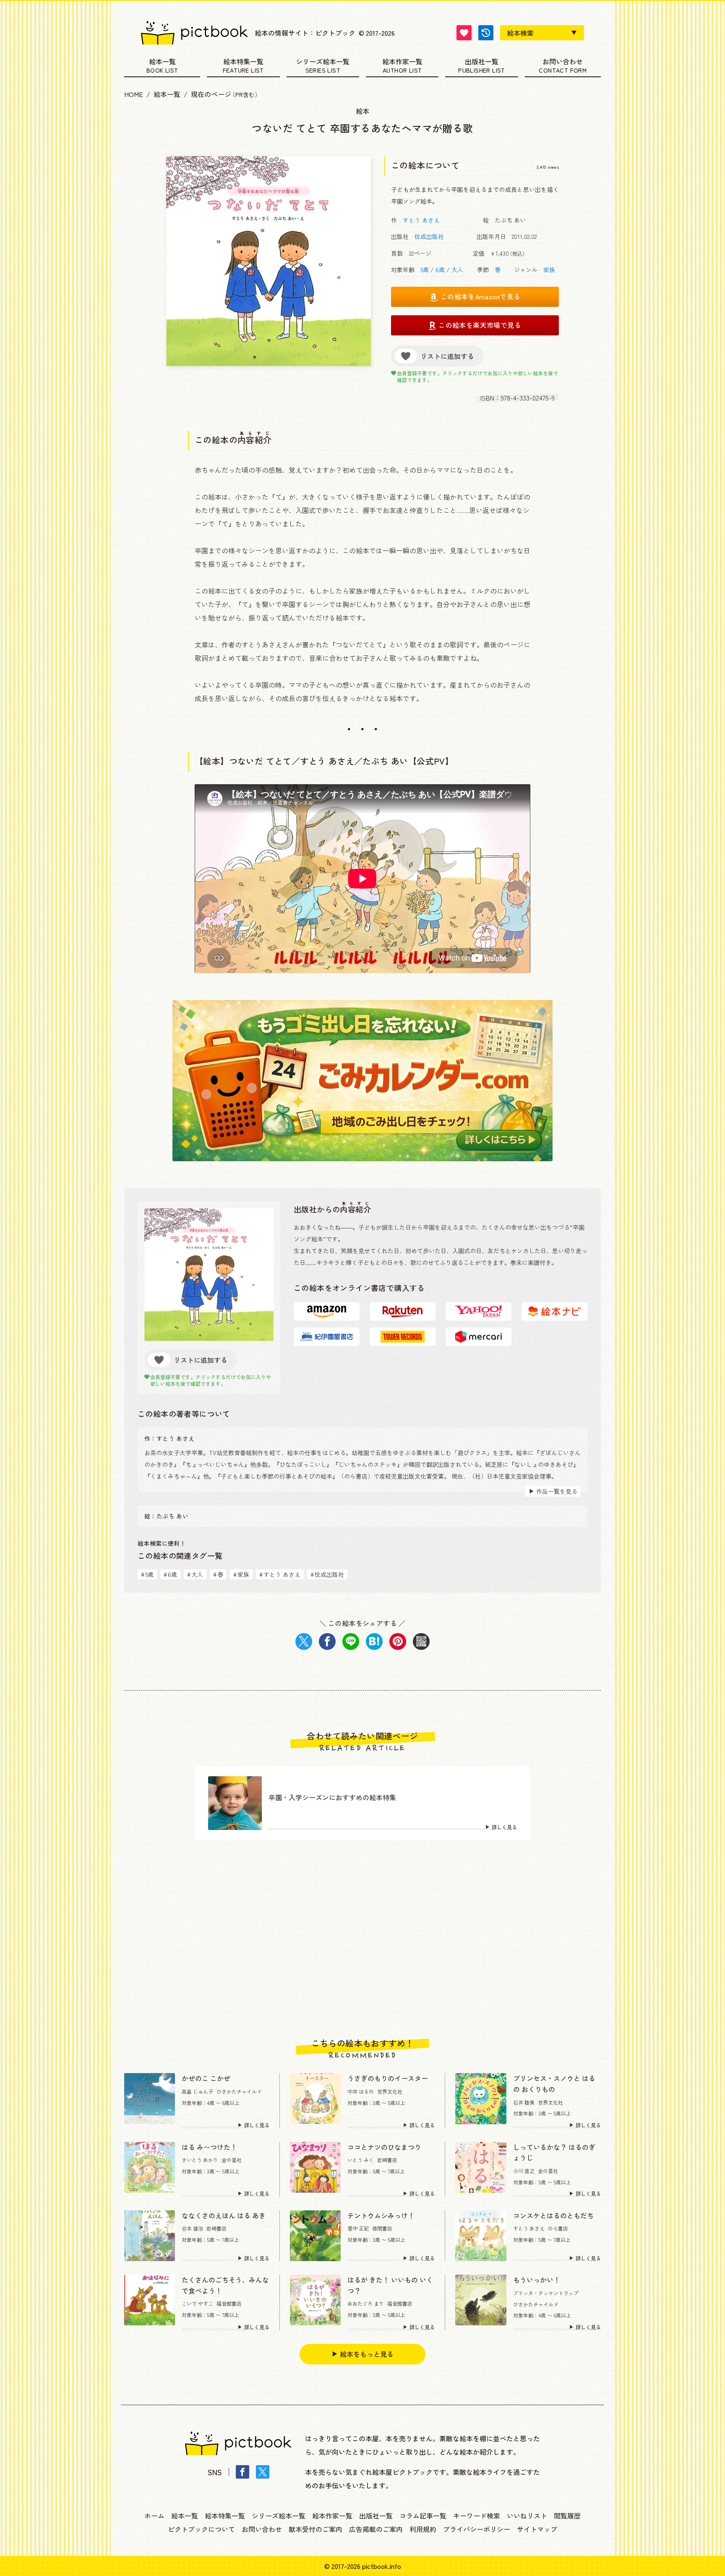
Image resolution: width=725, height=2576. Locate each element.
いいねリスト (527, 2516)
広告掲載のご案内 (376, 2529)
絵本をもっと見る (367, 2354)
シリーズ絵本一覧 (323, 62)
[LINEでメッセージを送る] (351, 1641)
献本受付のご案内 (316, 2529)
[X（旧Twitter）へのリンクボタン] (263, 2472)
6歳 (440, 270)
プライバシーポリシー (477, 2529)
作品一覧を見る (557, 1491)
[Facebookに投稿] (327, 1641)
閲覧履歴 (567, 2516)
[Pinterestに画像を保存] (398, 1641)
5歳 (425, 270)
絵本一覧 (162, 62)
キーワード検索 (477, 2516)
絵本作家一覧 (402, 62)
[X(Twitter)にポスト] (304, 1641)
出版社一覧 (482, 62)
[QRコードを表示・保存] (421, 1641)
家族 (549, 270)
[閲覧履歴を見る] (486, 33)
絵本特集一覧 (243, 62)
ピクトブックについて (201, 2529)
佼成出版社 (429, 236)
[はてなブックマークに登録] (374, 1641)
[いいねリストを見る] (464, 33)
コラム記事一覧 (423, 2516)
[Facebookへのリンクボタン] (243, 2472)
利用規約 (423, 2529)
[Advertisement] (362, 1939)
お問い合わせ (563, 62)
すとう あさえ (421, 220)
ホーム (154, 2516)
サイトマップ (537, 2529)
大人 (457, 270)
